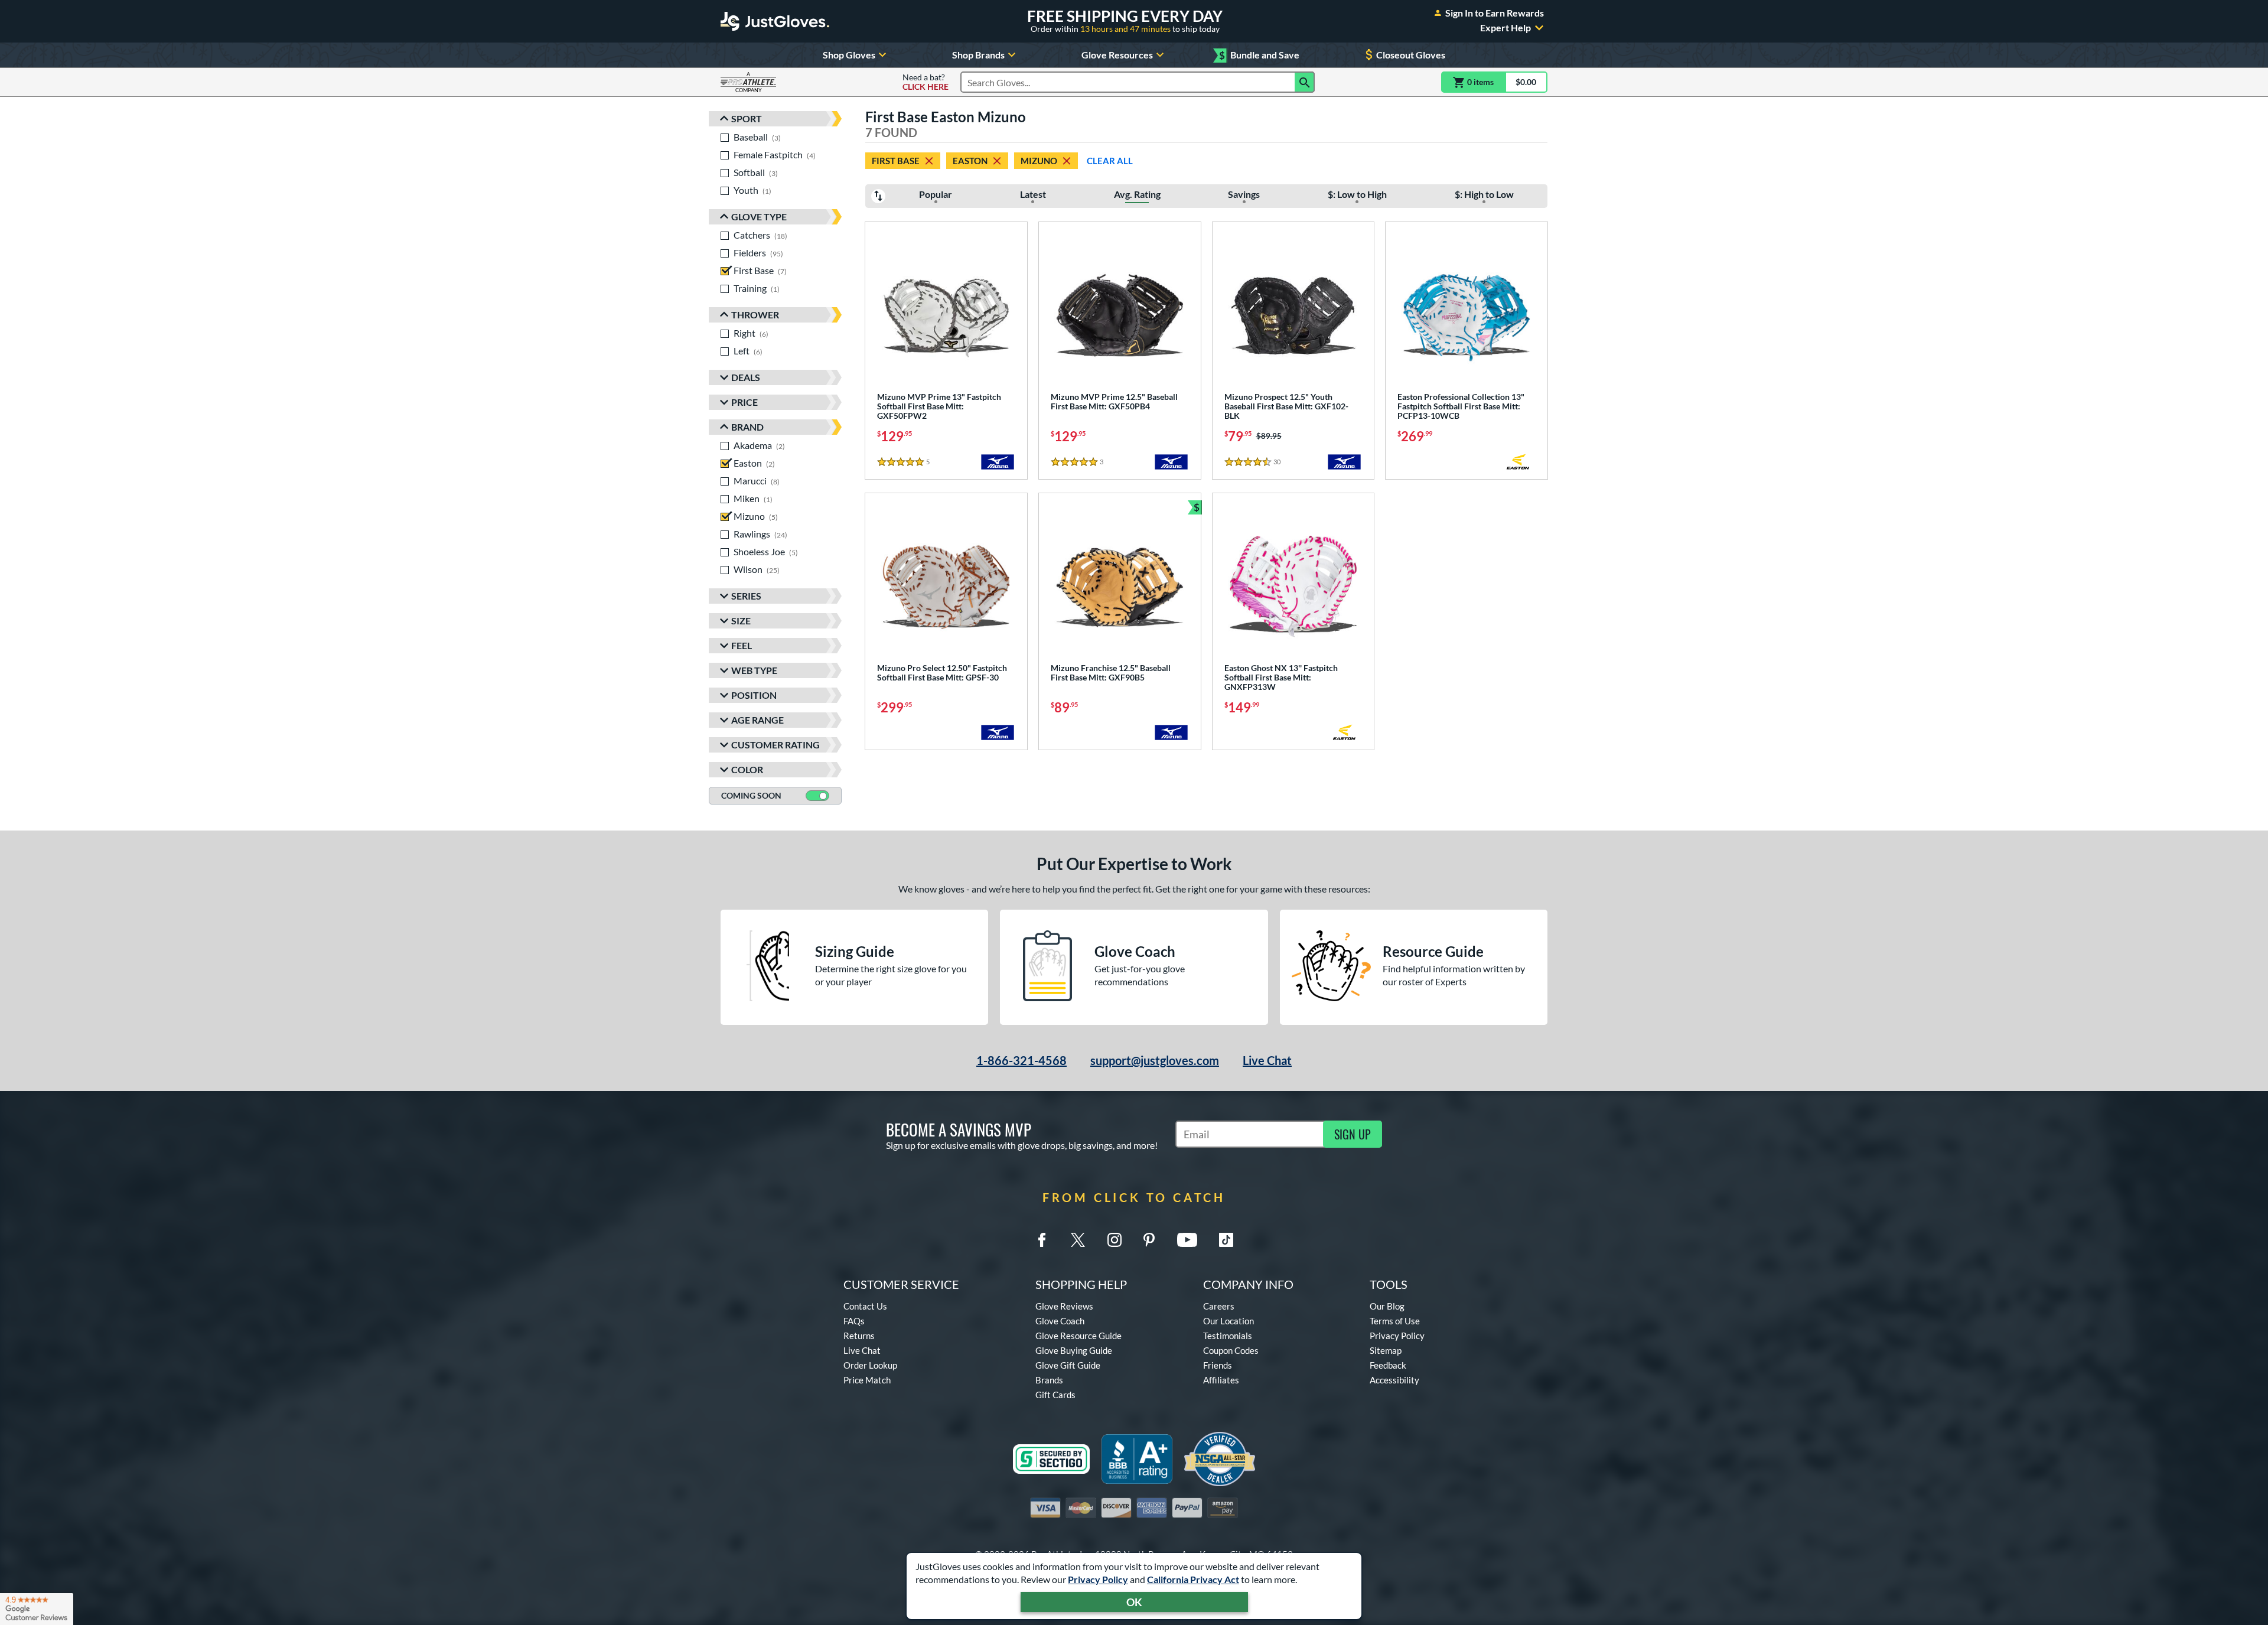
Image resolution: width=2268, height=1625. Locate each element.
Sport (747, 118)
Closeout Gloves (1411, 55)
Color (747, 769)
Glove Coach (1060, 1321)
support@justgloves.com (1155, 1060)
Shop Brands (978, 55)
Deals (746, 377)
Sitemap (1386, 1350)
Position (754, 695)
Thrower (755, 315)
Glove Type (759, 216)
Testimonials (1228, 1336)
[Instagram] (1115, 1240)
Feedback (1388, 1365)
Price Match (867, 1380)
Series (746, 596)
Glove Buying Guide (1074, 1350)
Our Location (1228, 1321)
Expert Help (1506, 28)
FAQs (854, 1321)
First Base (896, 161)
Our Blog (1387, 1306)
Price (744, 402)
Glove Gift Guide (1068, 1365)
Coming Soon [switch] (751, 795)
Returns (859, 1336)
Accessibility (1394, 1380)
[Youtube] (1187, 1240)
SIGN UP (1353, 1134)
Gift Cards (1055, 1395)
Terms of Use (1395, 1321)
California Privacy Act (1193, 1579)
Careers (1219, 1306)
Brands (1049, 1380)
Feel (742, 645)
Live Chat (1267, 1060)
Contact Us (865, 1306)
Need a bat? (926, 82)
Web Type (754, 670)
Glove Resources (1117, 55)
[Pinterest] (1149, 1240)
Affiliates (1221, 1380)
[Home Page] (775, 21)
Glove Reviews (1064, 1306)
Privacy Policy (1098, 1579)
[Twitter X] (1078, 1240)
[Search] (1305, 82)
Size (741, 621)
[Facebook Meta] (1042, 1240)
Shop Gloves (849, 55)
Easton (970, 161)
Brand (747, 427)
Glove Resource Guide (1078, 1336)
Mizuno (1039, 161)
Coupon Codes (1231, 1350)
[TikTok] (1226, 1240)
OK (1134, 1602)
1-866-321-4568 (1021, 1060)
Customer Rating (775, 745)
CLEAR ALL (1110, 161)
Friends (1218, 1365)
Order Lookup (870, 1365)
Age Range (757, 720)
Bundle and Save (1259, 55)
